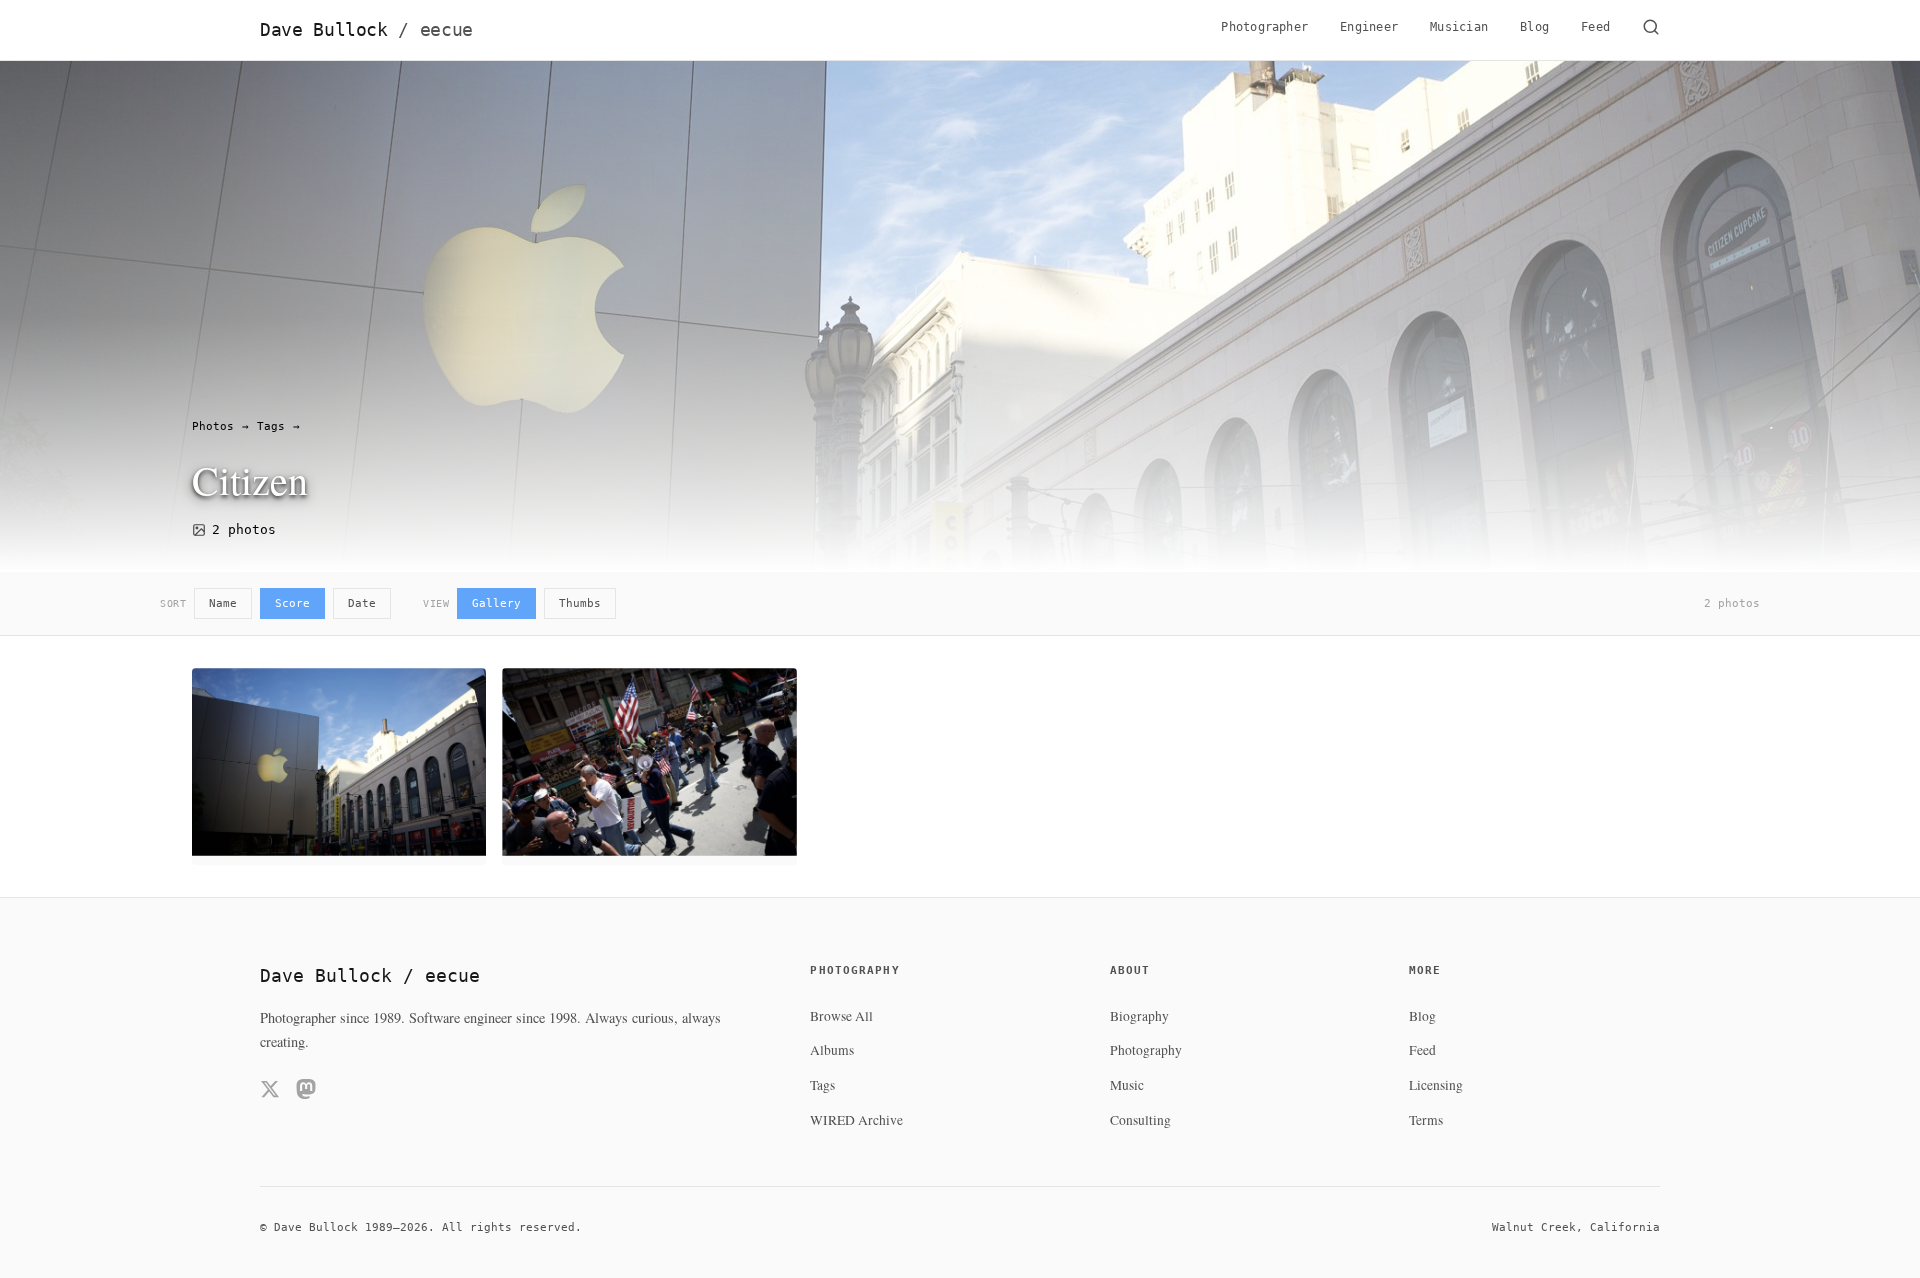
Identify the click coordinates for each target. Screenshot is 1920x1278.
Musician (1459, 27)
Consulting (1140, 1120)
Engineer (1369, 27)
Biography (1139, 1016)
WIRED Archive (856, 1120)
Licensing (1436, 1085)
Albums (832, 1050)
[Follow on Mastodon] (306, 1092)
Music (1127, 1085)
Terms (1426, 1120)
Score (292, 603)
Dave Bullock (366, 30)
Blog (1534, 27)
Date (362, 603)
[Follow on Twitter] (270, 1092)
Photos (213, 426)
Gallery (496, 603)
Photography (1146, 1050)
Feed (1595, 27)
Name (223, 603)
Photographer (1264, 27)
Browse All (841, 1016)
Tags (271, 426)
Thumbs (580, 603)
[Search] (1651, 30)
